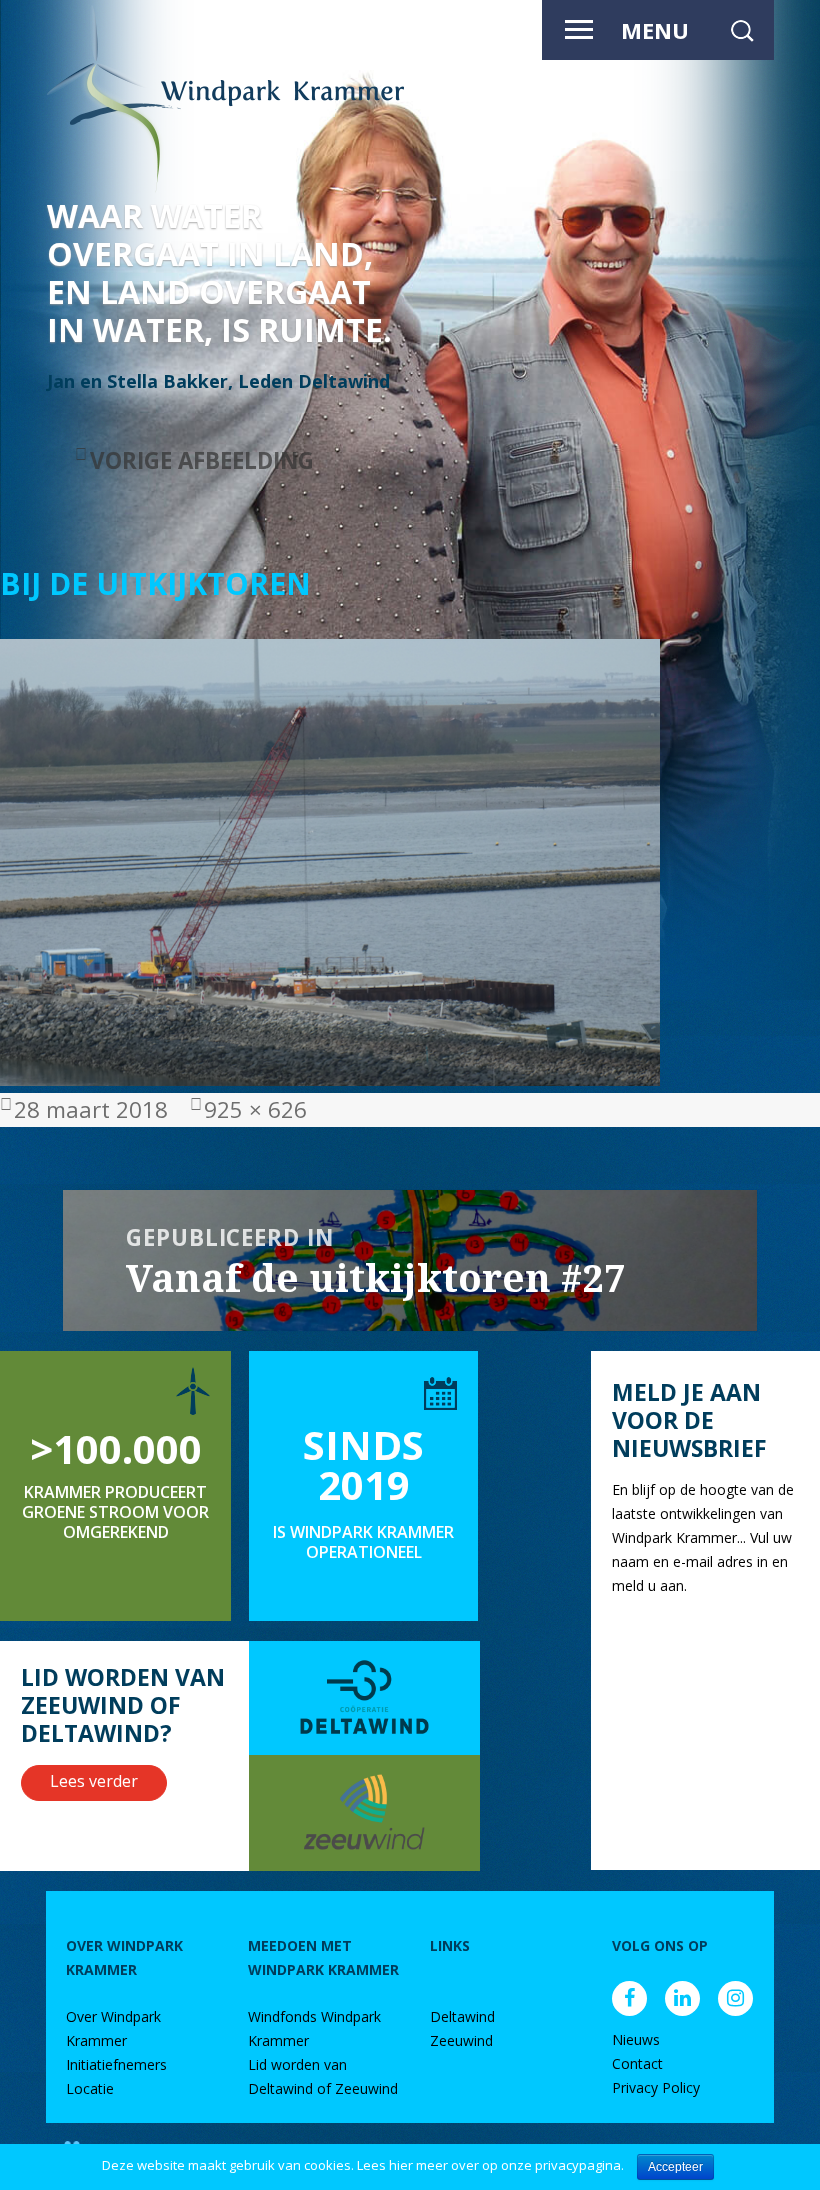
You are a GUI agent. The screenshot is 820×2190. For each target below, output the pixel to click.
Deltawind (462, 2016)
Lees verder (94, 1781)
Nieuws (636, 2039)
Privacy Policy (656, 2087)
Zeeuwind (461, 2040)
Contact (637, 2063)
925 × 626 (255, 1109)
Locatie (90, 2088)
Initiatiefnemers (116, 2064)
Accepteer (675, 2167)
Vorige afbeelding (202, 460)
